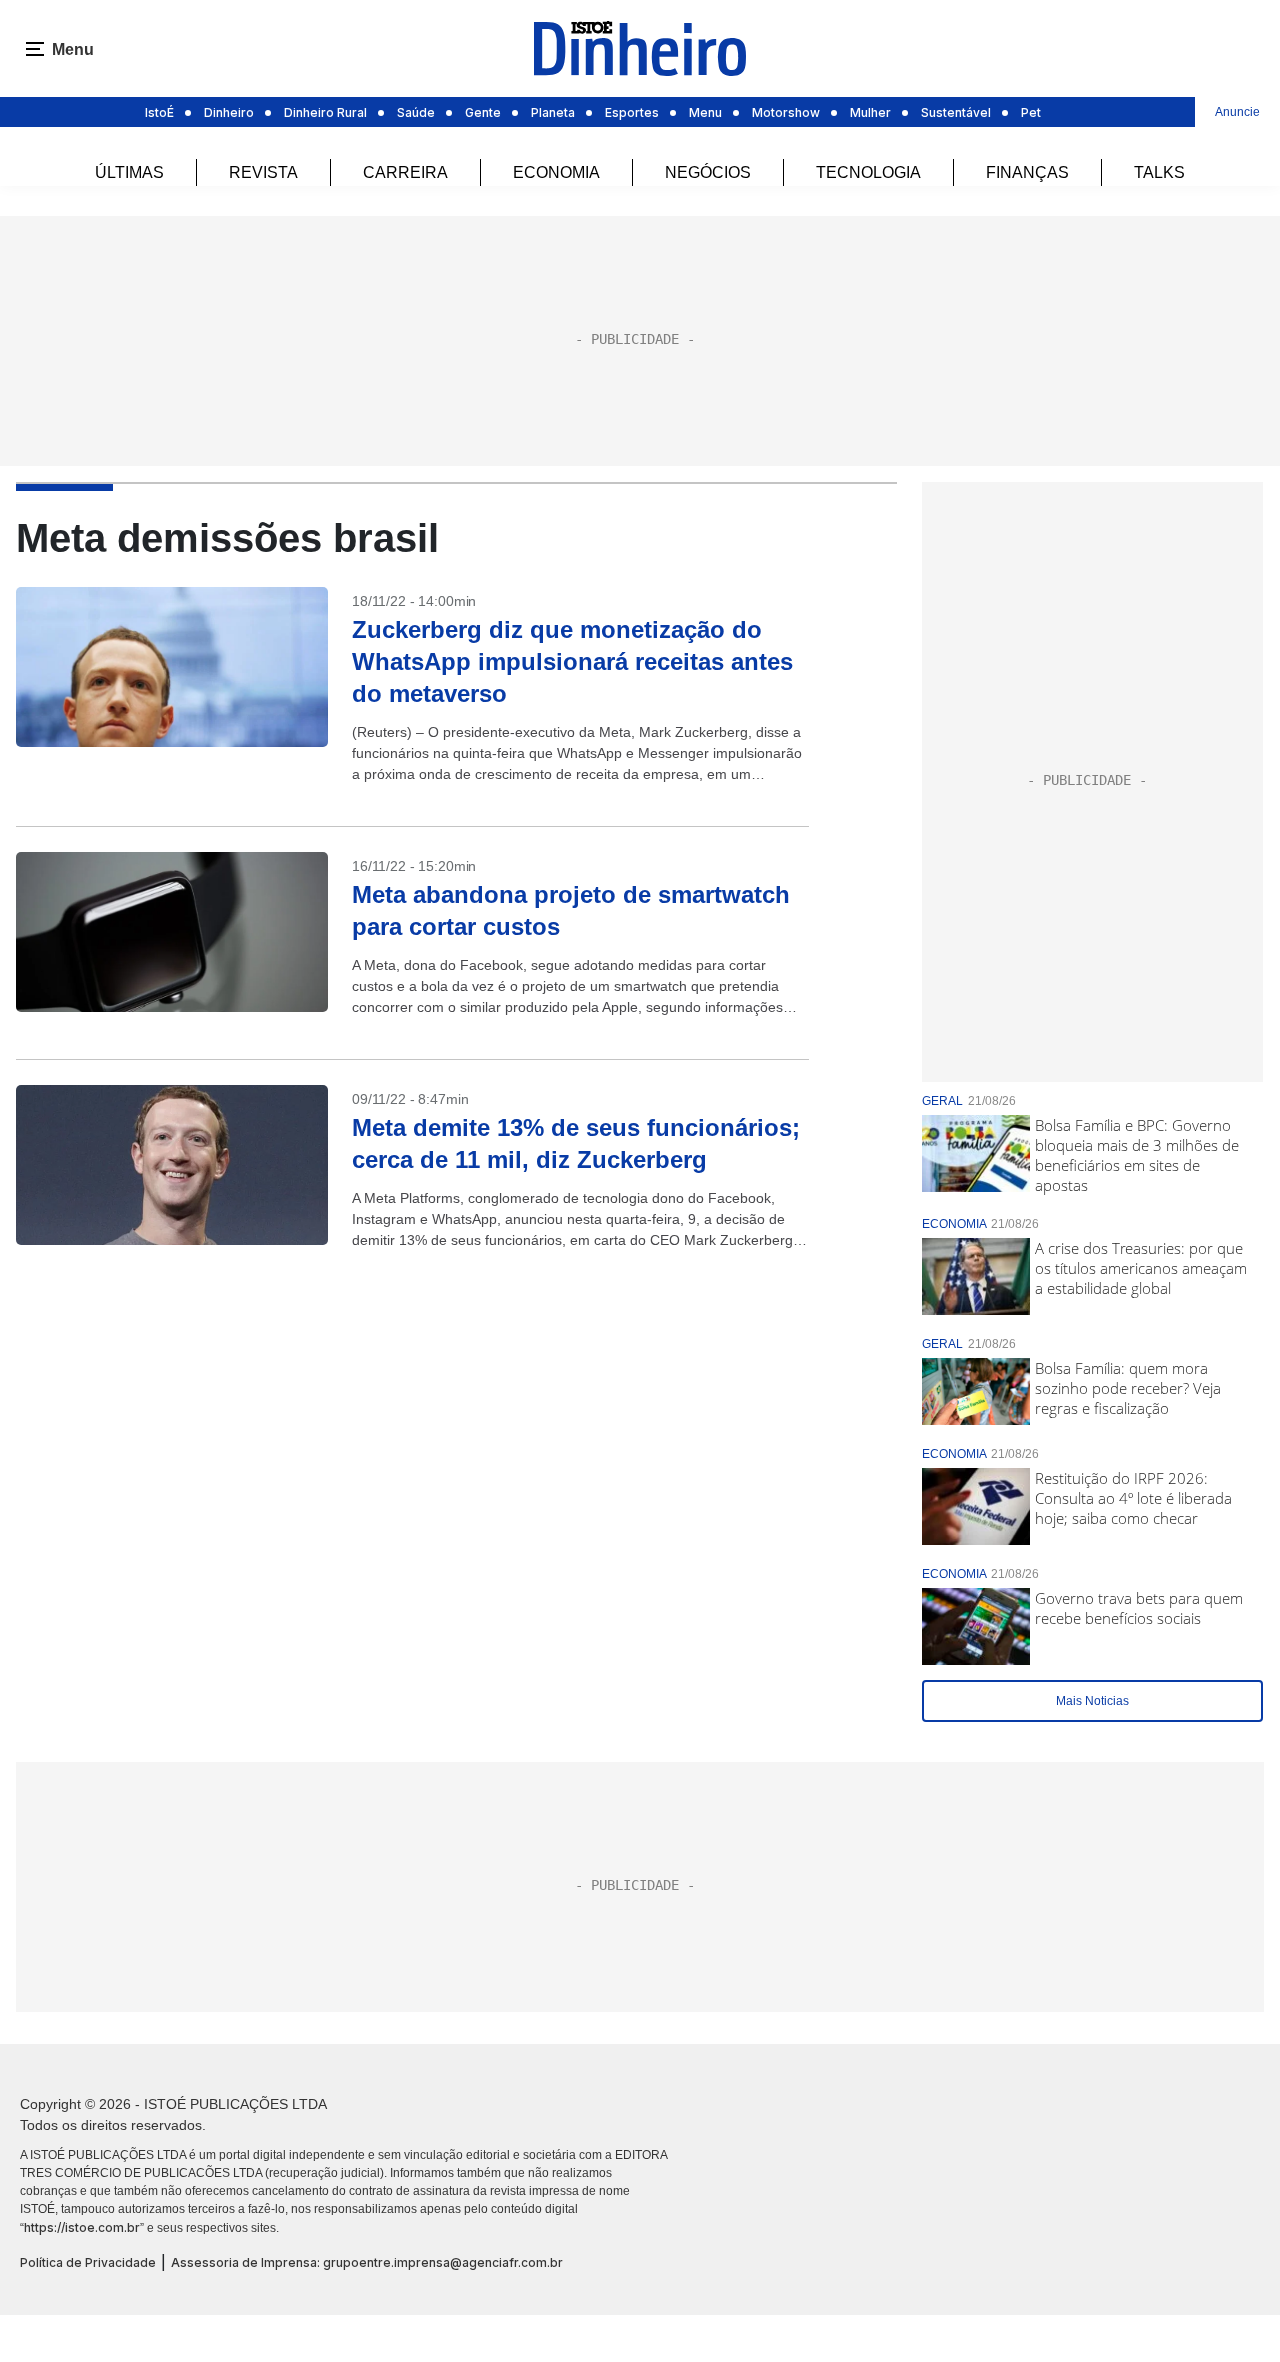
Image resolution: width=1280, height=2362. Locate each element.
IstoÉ (159, 112)
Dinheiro (229, 112)
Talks (1159, 172)
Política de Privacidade (88, 2262)
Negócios (708, 172)
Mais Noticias (1092, 1701)
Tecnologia (868, 172)
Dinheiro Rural (325, 112)
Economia (556, 172)
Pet (1031, 112)
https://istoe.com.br (82, 2227)
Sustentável (956, 112)
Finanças (1027, 172)
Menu (705, 112)
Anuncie (1237, 112)
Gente (483, 112)
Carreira (405, 172)
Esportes (632, 112)
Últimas (129, 172)
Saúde (416, 112)
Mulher (870, 112)
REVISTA (263, 172)
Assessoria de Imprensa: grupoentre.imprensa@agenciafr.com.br (367, 2262)
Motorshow (786, 112)
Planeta (553, 112)
